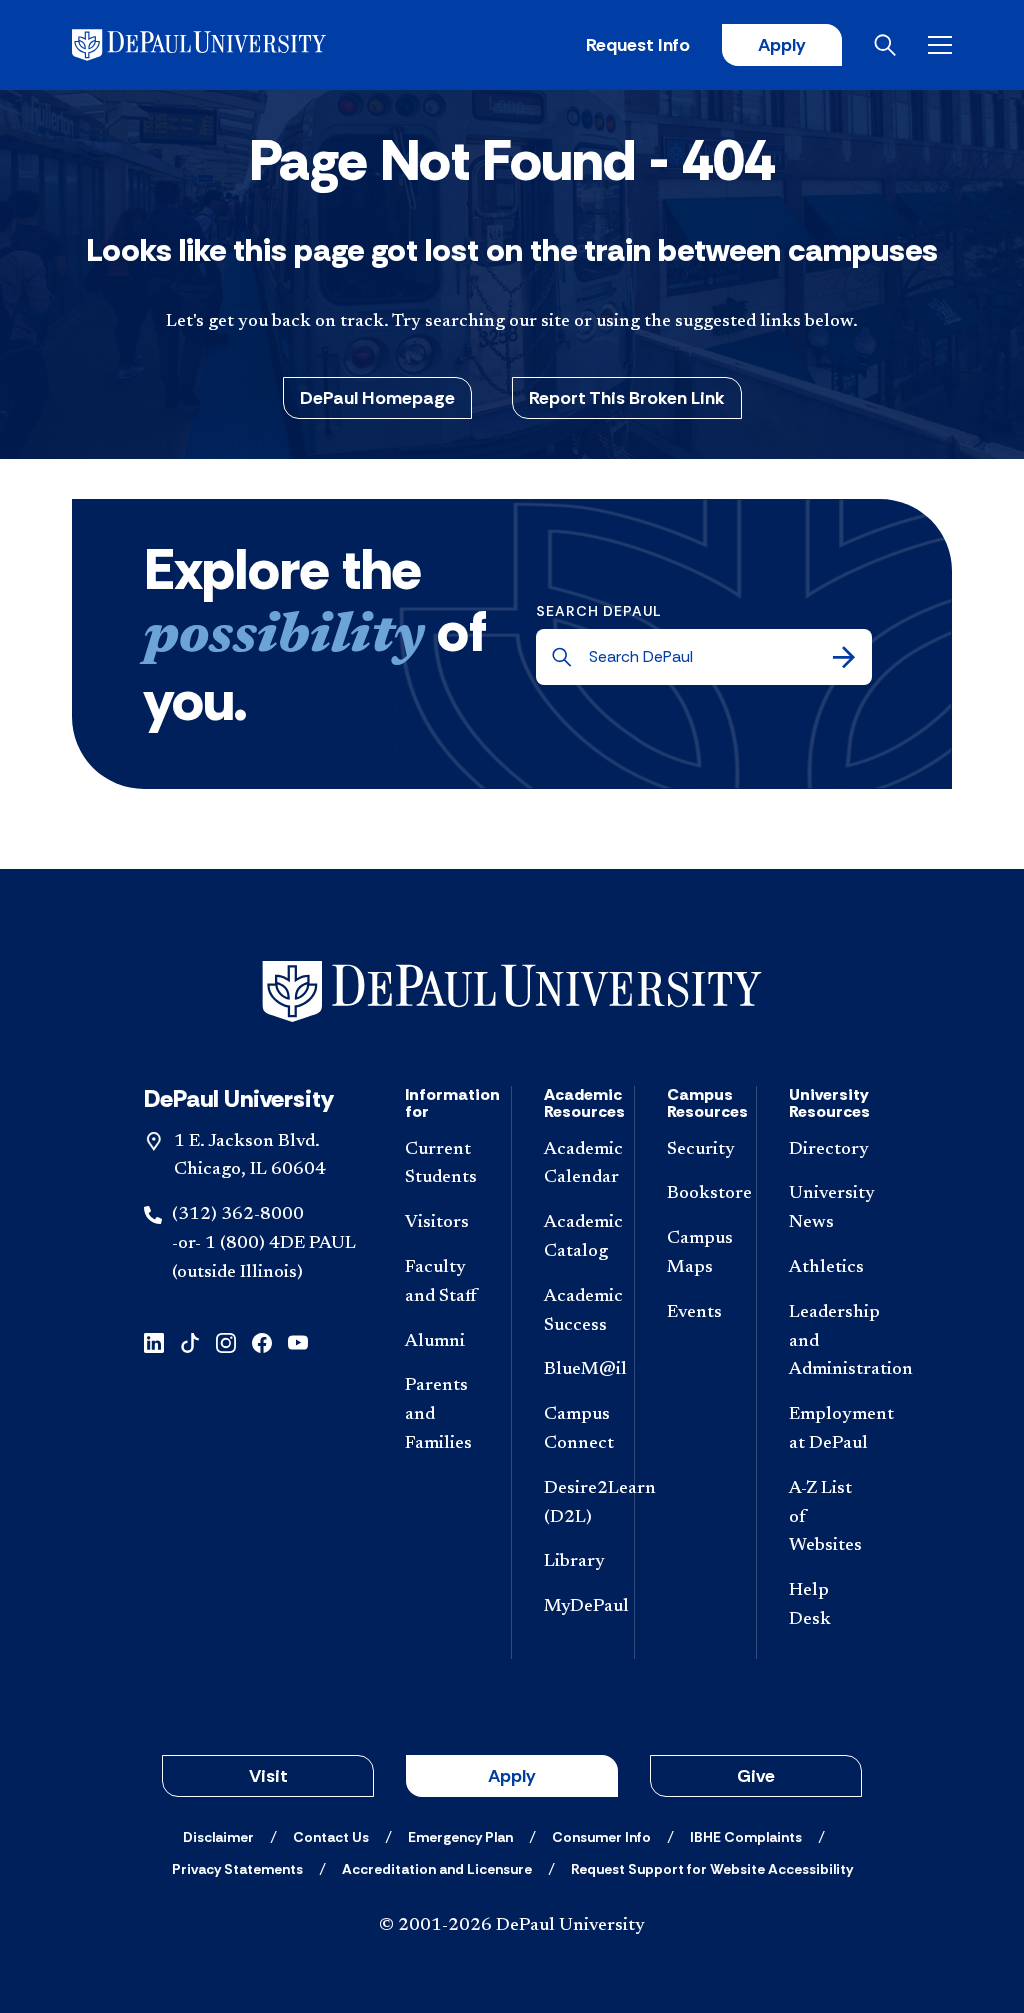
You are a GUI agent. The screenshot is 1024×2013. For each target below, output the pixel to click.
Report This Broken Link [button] (627, 398)
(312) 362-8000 (238, 1215)
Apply (782, 45)
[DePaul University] (228, 45)
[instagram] (226, 1341)
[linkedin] (154, 1341)
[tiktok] (190, 1341)
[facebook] (262, 1341)
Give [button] (756, 1776)
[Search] (844, 657)
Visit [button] (268, 1776)
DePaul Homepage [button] (377, 398)
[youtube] (298, 1341)
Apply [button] (512, 1776)
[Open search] (885, 45)
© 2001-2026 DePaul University (512, 1926)
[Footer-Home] (512, 991)
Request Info (638, 45)
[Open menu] (940, 45)
